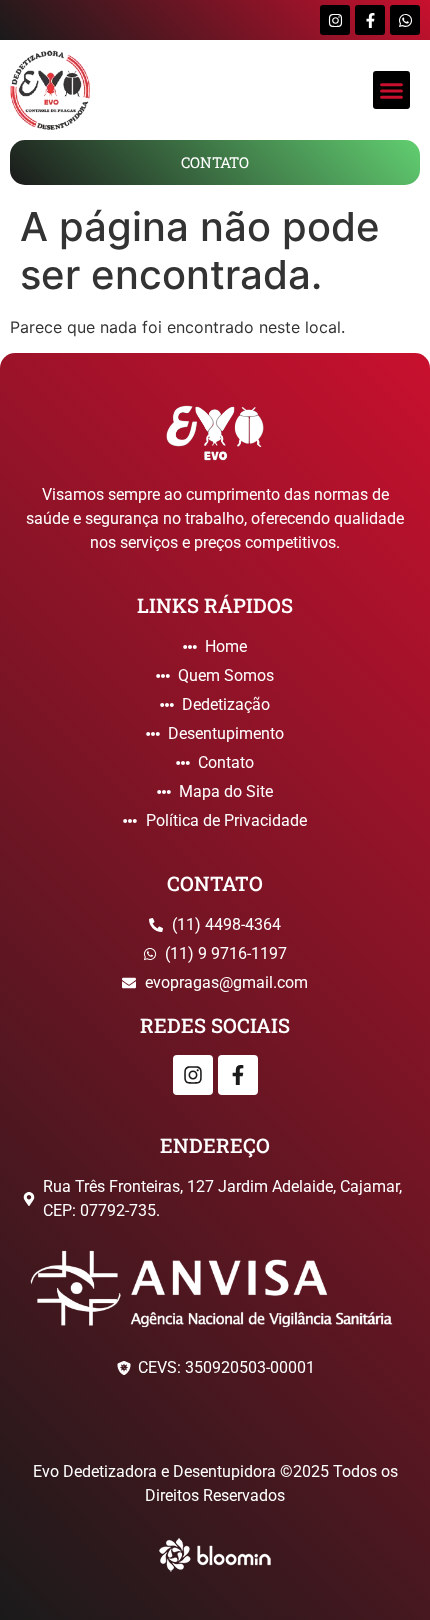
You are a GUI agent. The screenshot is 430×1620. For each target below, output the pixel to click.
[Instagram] (335, 20)
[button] (392, 90)
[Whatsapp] (405, 20)
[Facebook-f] (370, 20)
